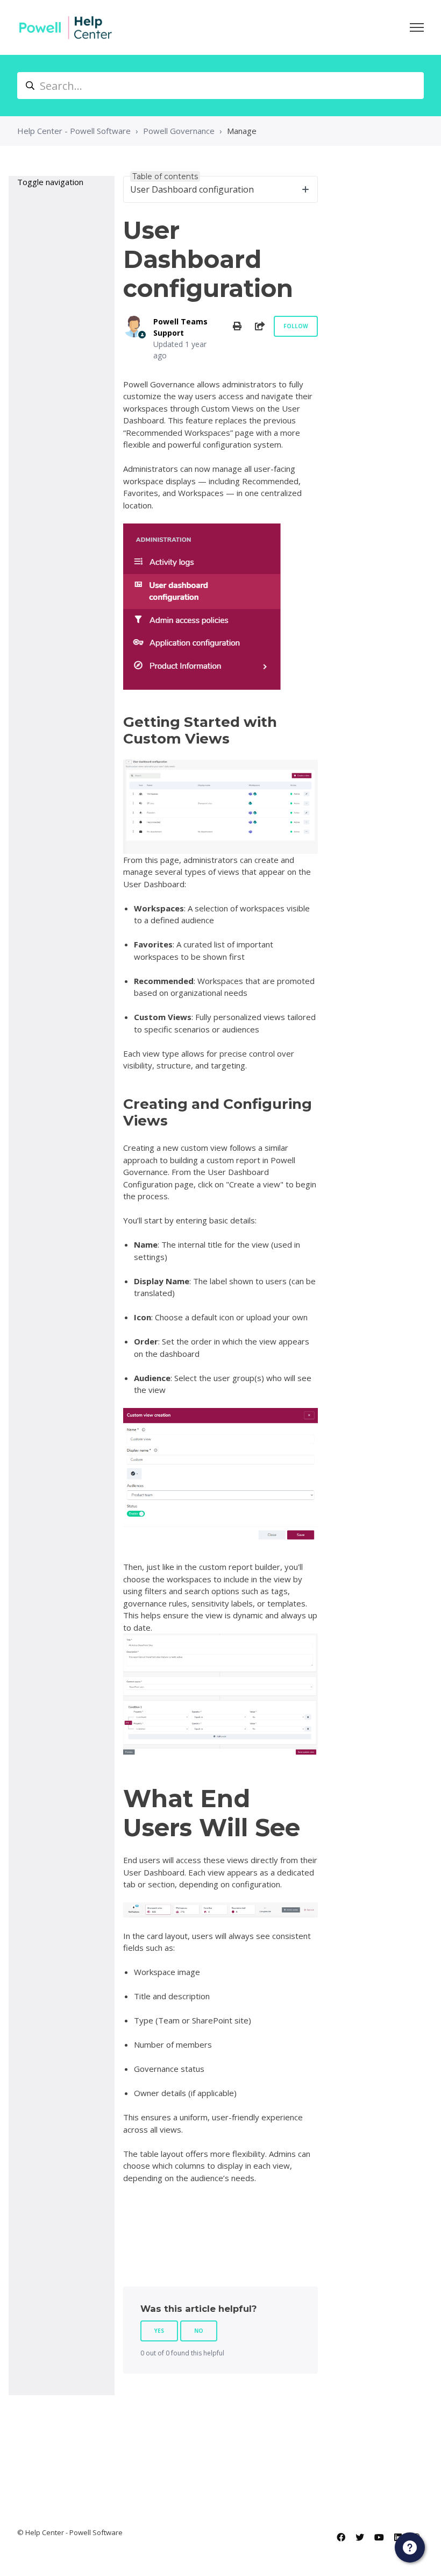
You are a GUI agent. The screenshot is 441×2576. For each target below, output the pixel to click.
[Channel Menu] (410, 2547)
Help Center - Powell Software (74, 131)
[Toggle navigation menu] (417, 27)
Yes (159, 2331)
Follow (296, 326)
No (199, 2331)
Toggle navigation (50, 182)
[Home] (66, 27)
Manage (242, 131)
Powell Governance (179, 131)
